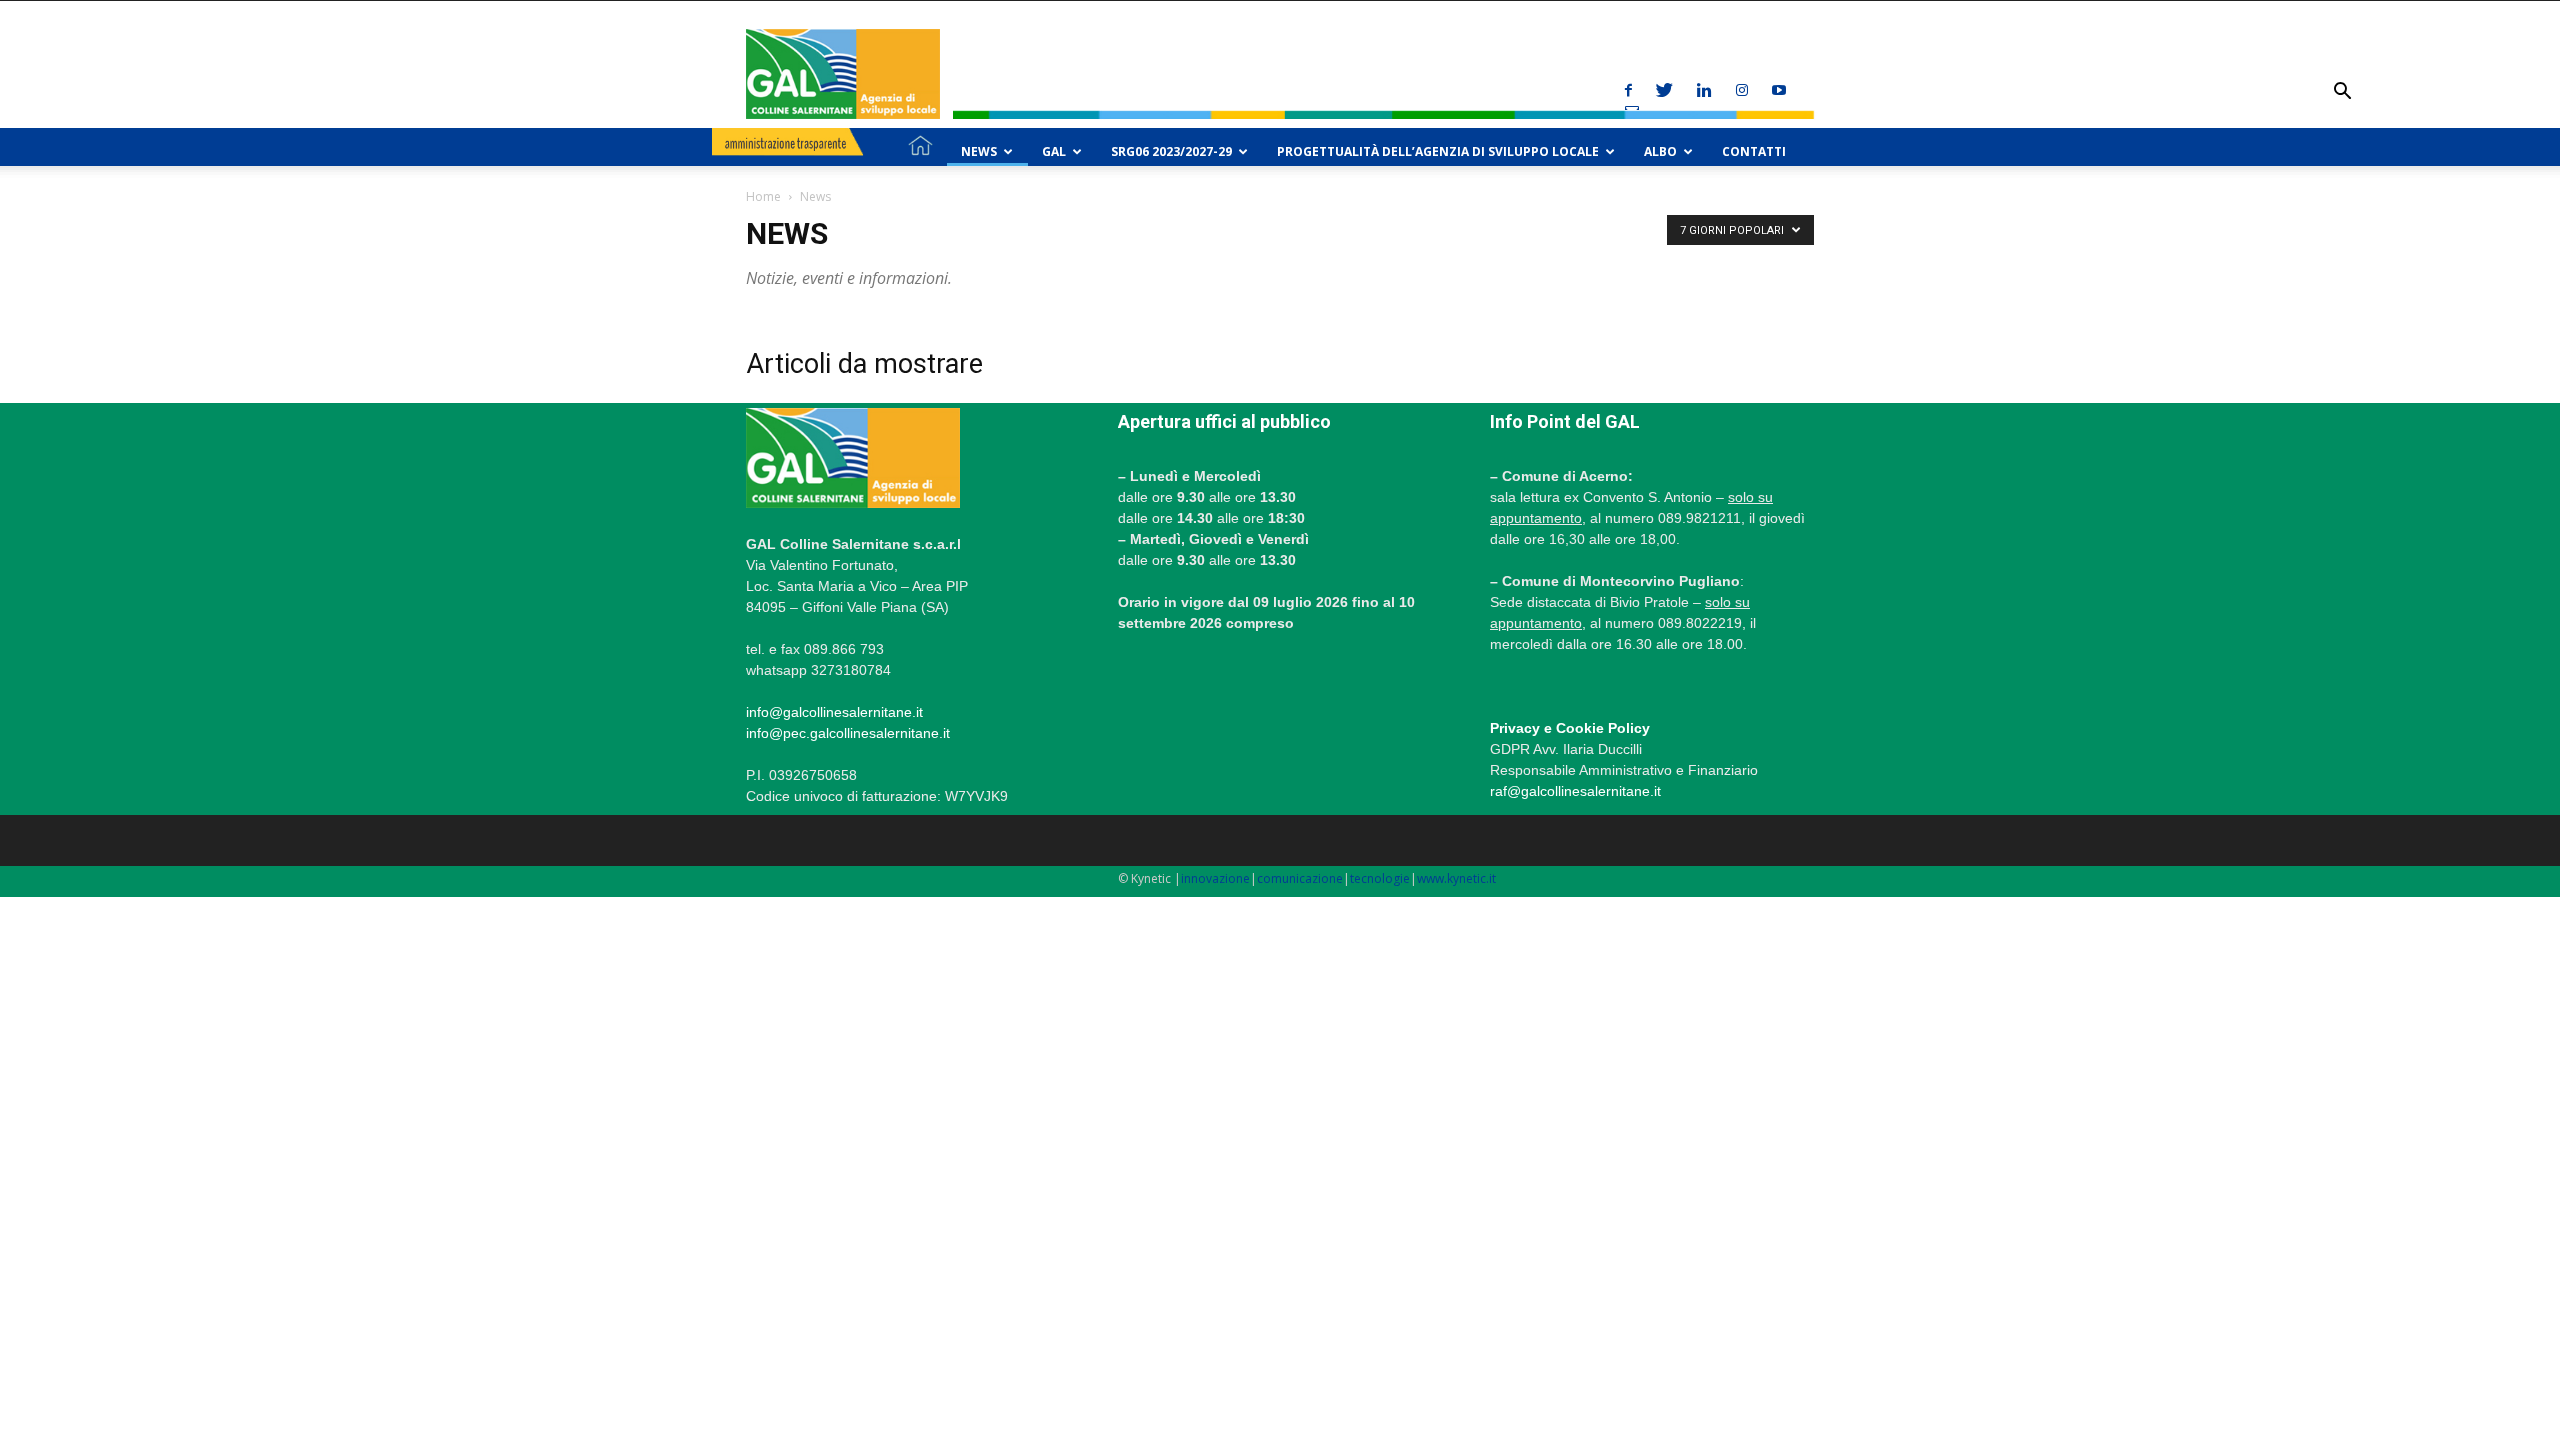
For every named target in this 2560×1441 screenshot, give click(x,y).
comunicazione (1300, 878)
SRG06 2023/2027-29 (1171, 151)
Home (763, 196)
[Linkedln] (1706, 90)
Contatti (1754, 151)
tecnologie (1380, 878)
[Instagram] (1744, 90)
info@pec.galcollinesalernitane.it (848, 733)
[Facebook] (1630, 90)
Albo (1660, 151)
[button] (2342, 93)
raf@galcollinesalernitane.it (1575, 791)
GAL (1054, 151)
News (979, 151)
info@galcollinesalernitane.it (834, 712)
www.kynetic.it (1456, 878)
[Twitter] (1666, 90)
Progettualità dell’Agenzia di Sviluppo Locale (1438, 151)
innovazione (1215, 878)
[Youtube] (1781, 90)
